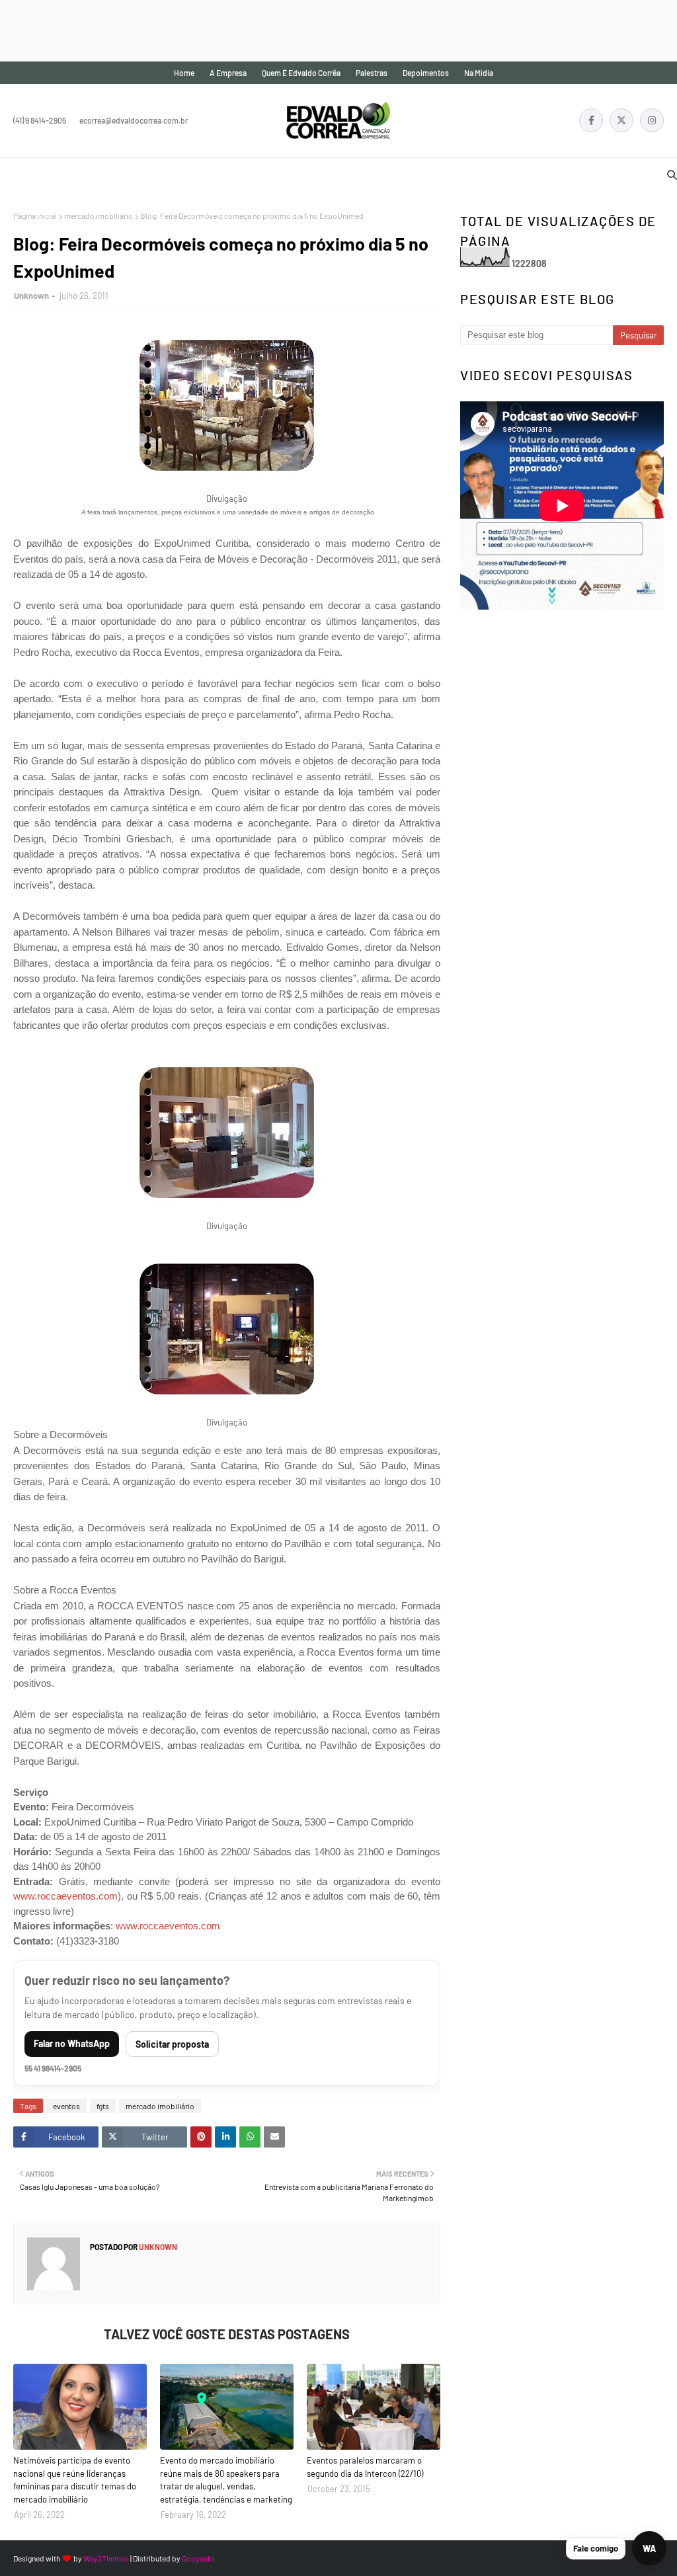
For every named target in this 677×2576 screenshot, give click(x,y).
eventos (66, 2106)
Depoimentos (426, 73)
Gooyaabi (198, 2558)
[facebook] (591, 120)
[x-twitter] (621, 120)
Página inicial (35, 216)
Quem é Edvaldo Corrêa (301, 73)
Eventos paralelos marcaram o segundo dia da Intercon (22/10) (365, 2467)
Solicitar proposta (172, 2044)
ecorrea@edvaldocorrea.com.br (134, 120)
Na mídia (479, 73)
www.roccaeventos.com (65, 1896)
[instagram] (652, 120)
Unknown (31, 296)
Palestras (372, 73)
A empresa (228, 73)
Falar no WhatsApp (72, 2043)
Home (184, 73)
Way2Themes (106, 2558)
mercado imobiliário (99, 216)
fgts (103, 2106)
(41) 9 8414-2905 (40, 120)
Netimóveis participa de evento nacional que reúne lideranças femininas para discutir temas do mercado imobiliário (75, 2480)
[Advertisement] (241, 30)
